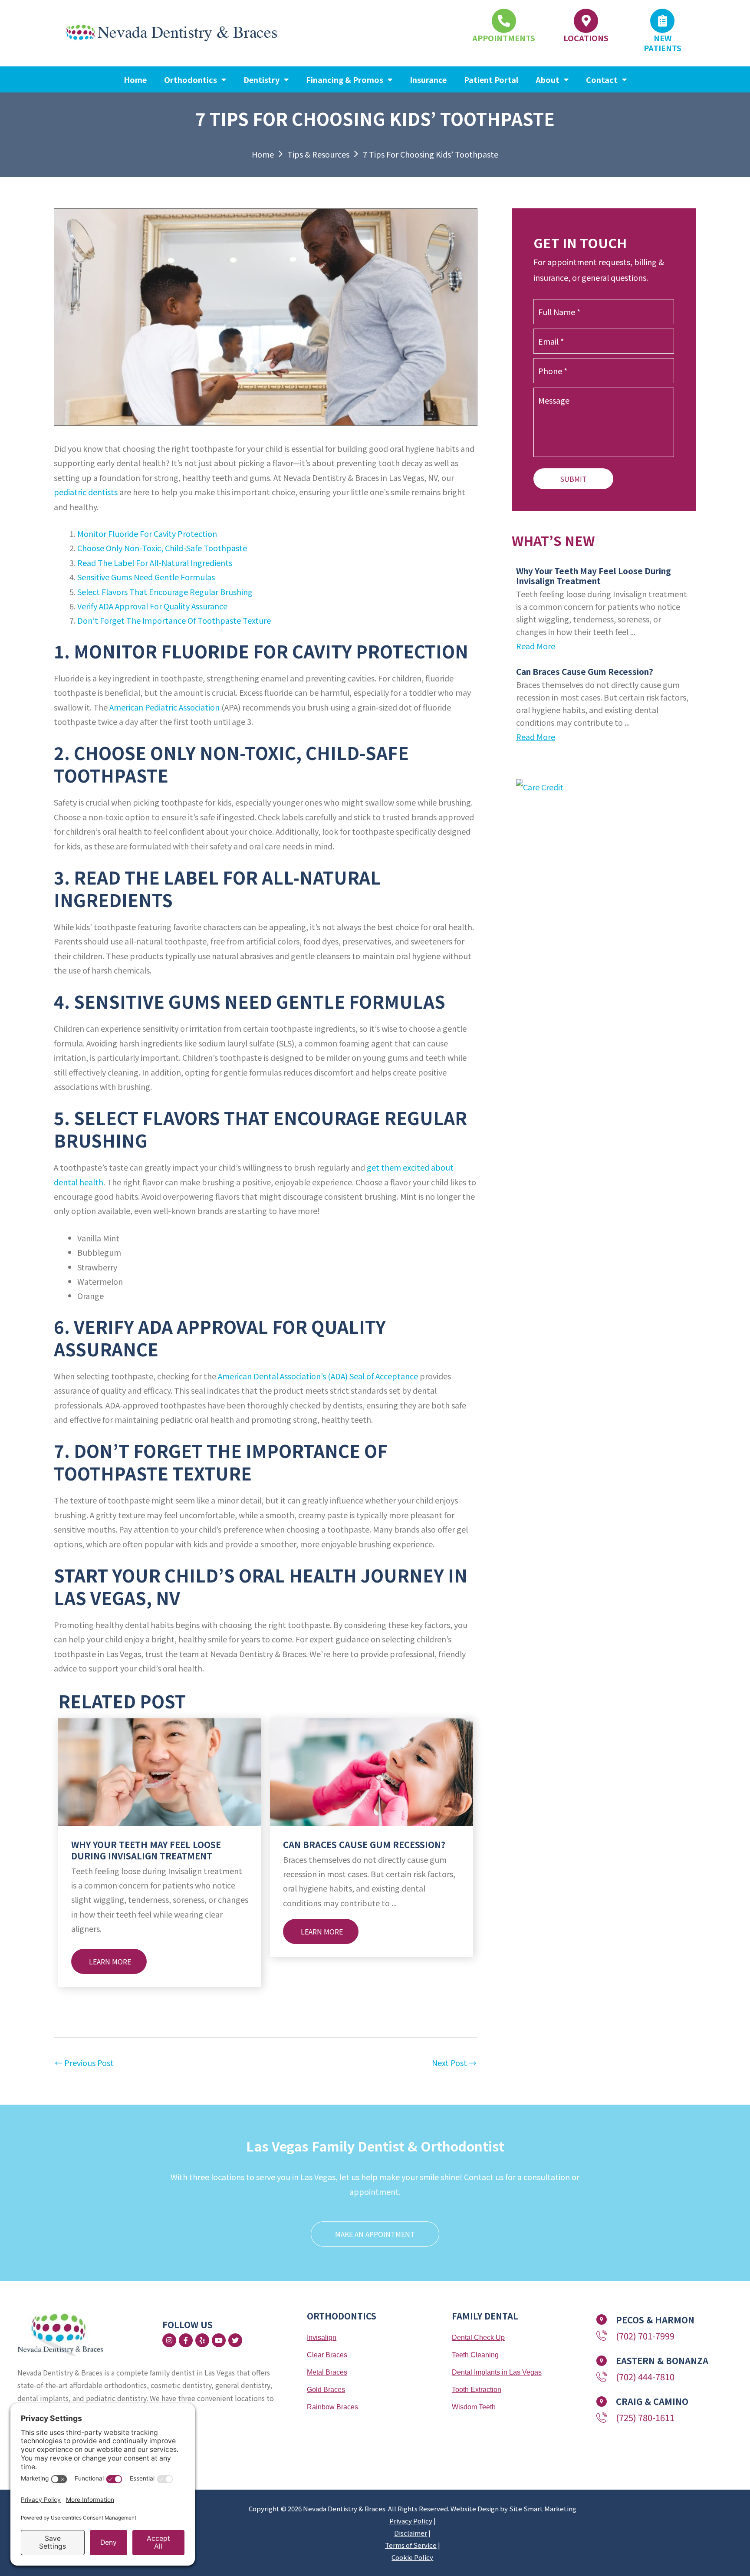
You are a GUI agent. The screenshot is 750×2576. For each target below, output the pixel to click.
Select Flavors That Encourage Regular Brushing (165, 592)
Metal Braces (327, 2372)
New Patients (663, 43)
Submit (573, 479)
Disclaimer (411, 2533)
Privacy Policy (411, 2521)
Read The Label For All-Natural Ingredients (155, 563)
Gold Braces (326, 2390)
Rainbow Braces (332, 2407)
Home (135, 79)
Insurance (428, 79)
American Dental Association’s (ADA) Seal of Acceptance (318, 1376)
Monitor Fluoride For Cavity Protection (147, 533)
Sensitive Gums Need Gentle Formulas (146, 577)
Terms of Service (411, 2545)
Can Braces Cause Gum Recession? (364, 1844)
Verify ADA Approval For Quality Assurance (152, 606)
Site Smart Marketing (543, 2509)
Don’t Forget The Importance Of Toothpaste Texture (174, 620)
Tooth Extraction (477, 2390)
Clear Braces (327, 2355)
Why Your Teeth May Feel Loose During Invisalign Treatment (146, 1850)
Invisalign (322, 2337)
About (548, 79)
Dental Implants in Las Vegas (497, 2372)
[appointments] (504, 21)
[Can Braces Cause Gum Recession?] (372, 1771)
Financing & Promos (345, 79)
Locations (586, 38)
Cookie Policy (412, 2557)
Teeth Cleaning (475, 2355)
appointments (504, 38)
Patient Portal (491, 79)
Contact (602, 79)
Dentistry (262, 79)
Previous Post (84, 2063)
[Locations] (586, 21)
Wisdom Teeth (474, 2407)
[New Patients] (662, 21)
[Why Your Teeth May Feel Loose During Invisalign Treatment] (160, 1771)
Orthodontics (191, 79)
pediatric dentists (86, 492)
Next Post (454, 2063)
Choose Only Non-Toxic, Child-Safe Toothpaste (162, 548)
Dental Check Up (478, 2337)
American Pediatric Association (164, 707)
